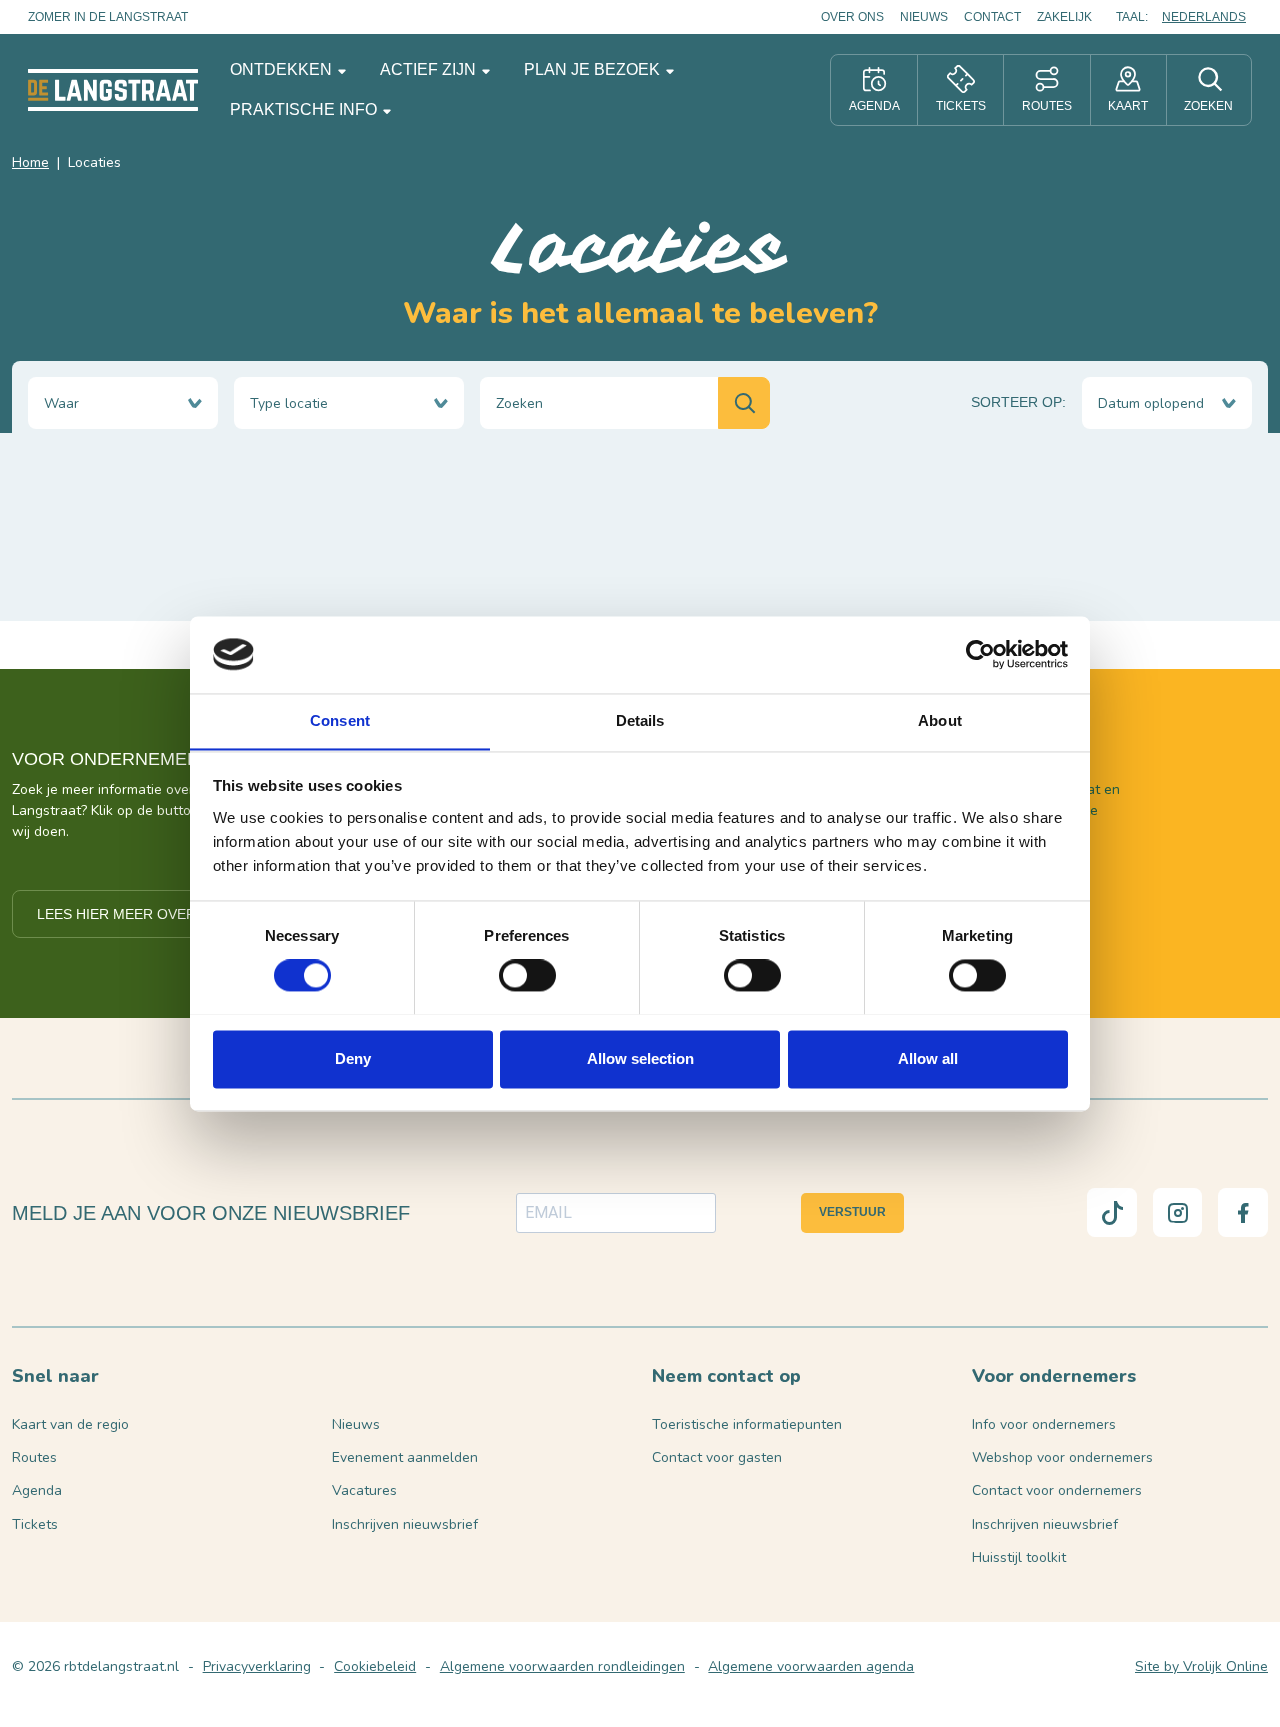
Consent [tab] (340, 720)
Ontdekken (283, 69)
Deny (353, 1058)
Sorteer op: (1018, 402)
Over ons (852, 17)
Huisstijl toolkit (1019, 1557)
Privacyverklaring (257, 1666)
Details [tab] (640, 720)
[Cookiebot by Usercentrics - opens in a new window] (980, 654)
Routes (34, 1457)
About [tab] (940, 720)
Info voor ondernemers (1044, 1424)
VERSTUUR (852, 1212)
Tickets (35, 1524)
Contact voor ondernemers (1057, 1490)
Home (30, 162)
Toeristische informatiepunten (747, 1424)
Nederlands (1204, 17)
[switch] (527, 975)
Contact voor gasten (717, 1457)
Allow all (928, 1058)
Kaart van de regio (70, 1424)
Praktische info (305, 109)
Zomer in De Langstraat (108, 17)
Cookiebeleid (375, 1666)
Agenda (37, 1490)
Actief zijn (430, 69)
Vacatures (364, 1490)
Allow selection (640, 1058)
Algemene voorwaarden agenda (811, 1666)
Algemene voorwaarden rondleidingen (562, 1666)
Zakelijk (1064, 17)
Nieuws (924, 17)
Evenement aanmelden (405, 1457)
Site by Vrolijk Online (1201, 1666)
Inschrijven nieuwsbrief (405, 1524)
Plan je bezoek (594, 69)
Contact (992, 17)
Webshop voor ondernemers (1062, 1457)
